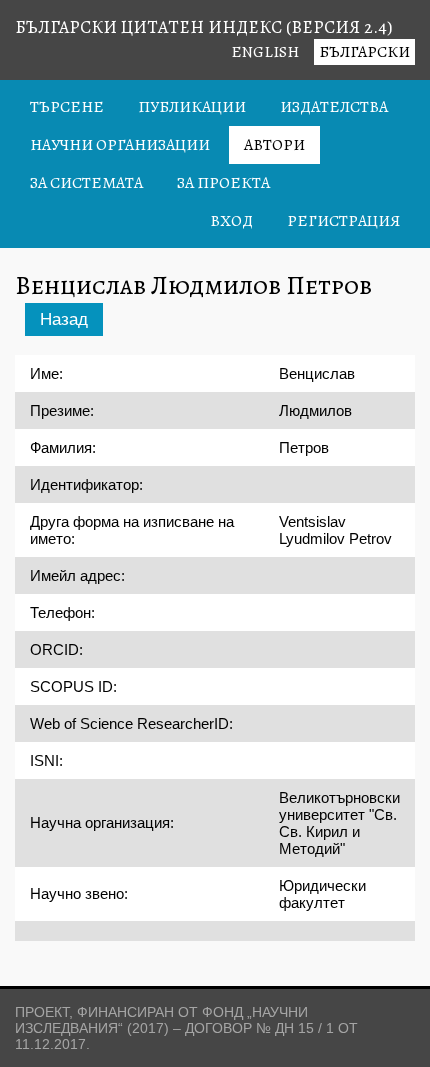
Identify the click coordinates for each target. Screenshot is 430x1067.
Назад (64, 319)
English (265, 52)
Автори (274, 145)
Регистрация (343, 221)
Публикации (192, 107)
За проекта (223, 183)
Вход (231, 221)
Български (364, 52)
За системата (86, 183)
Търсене (67, 107)
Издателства (334, 107)
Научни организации (120, 145)
